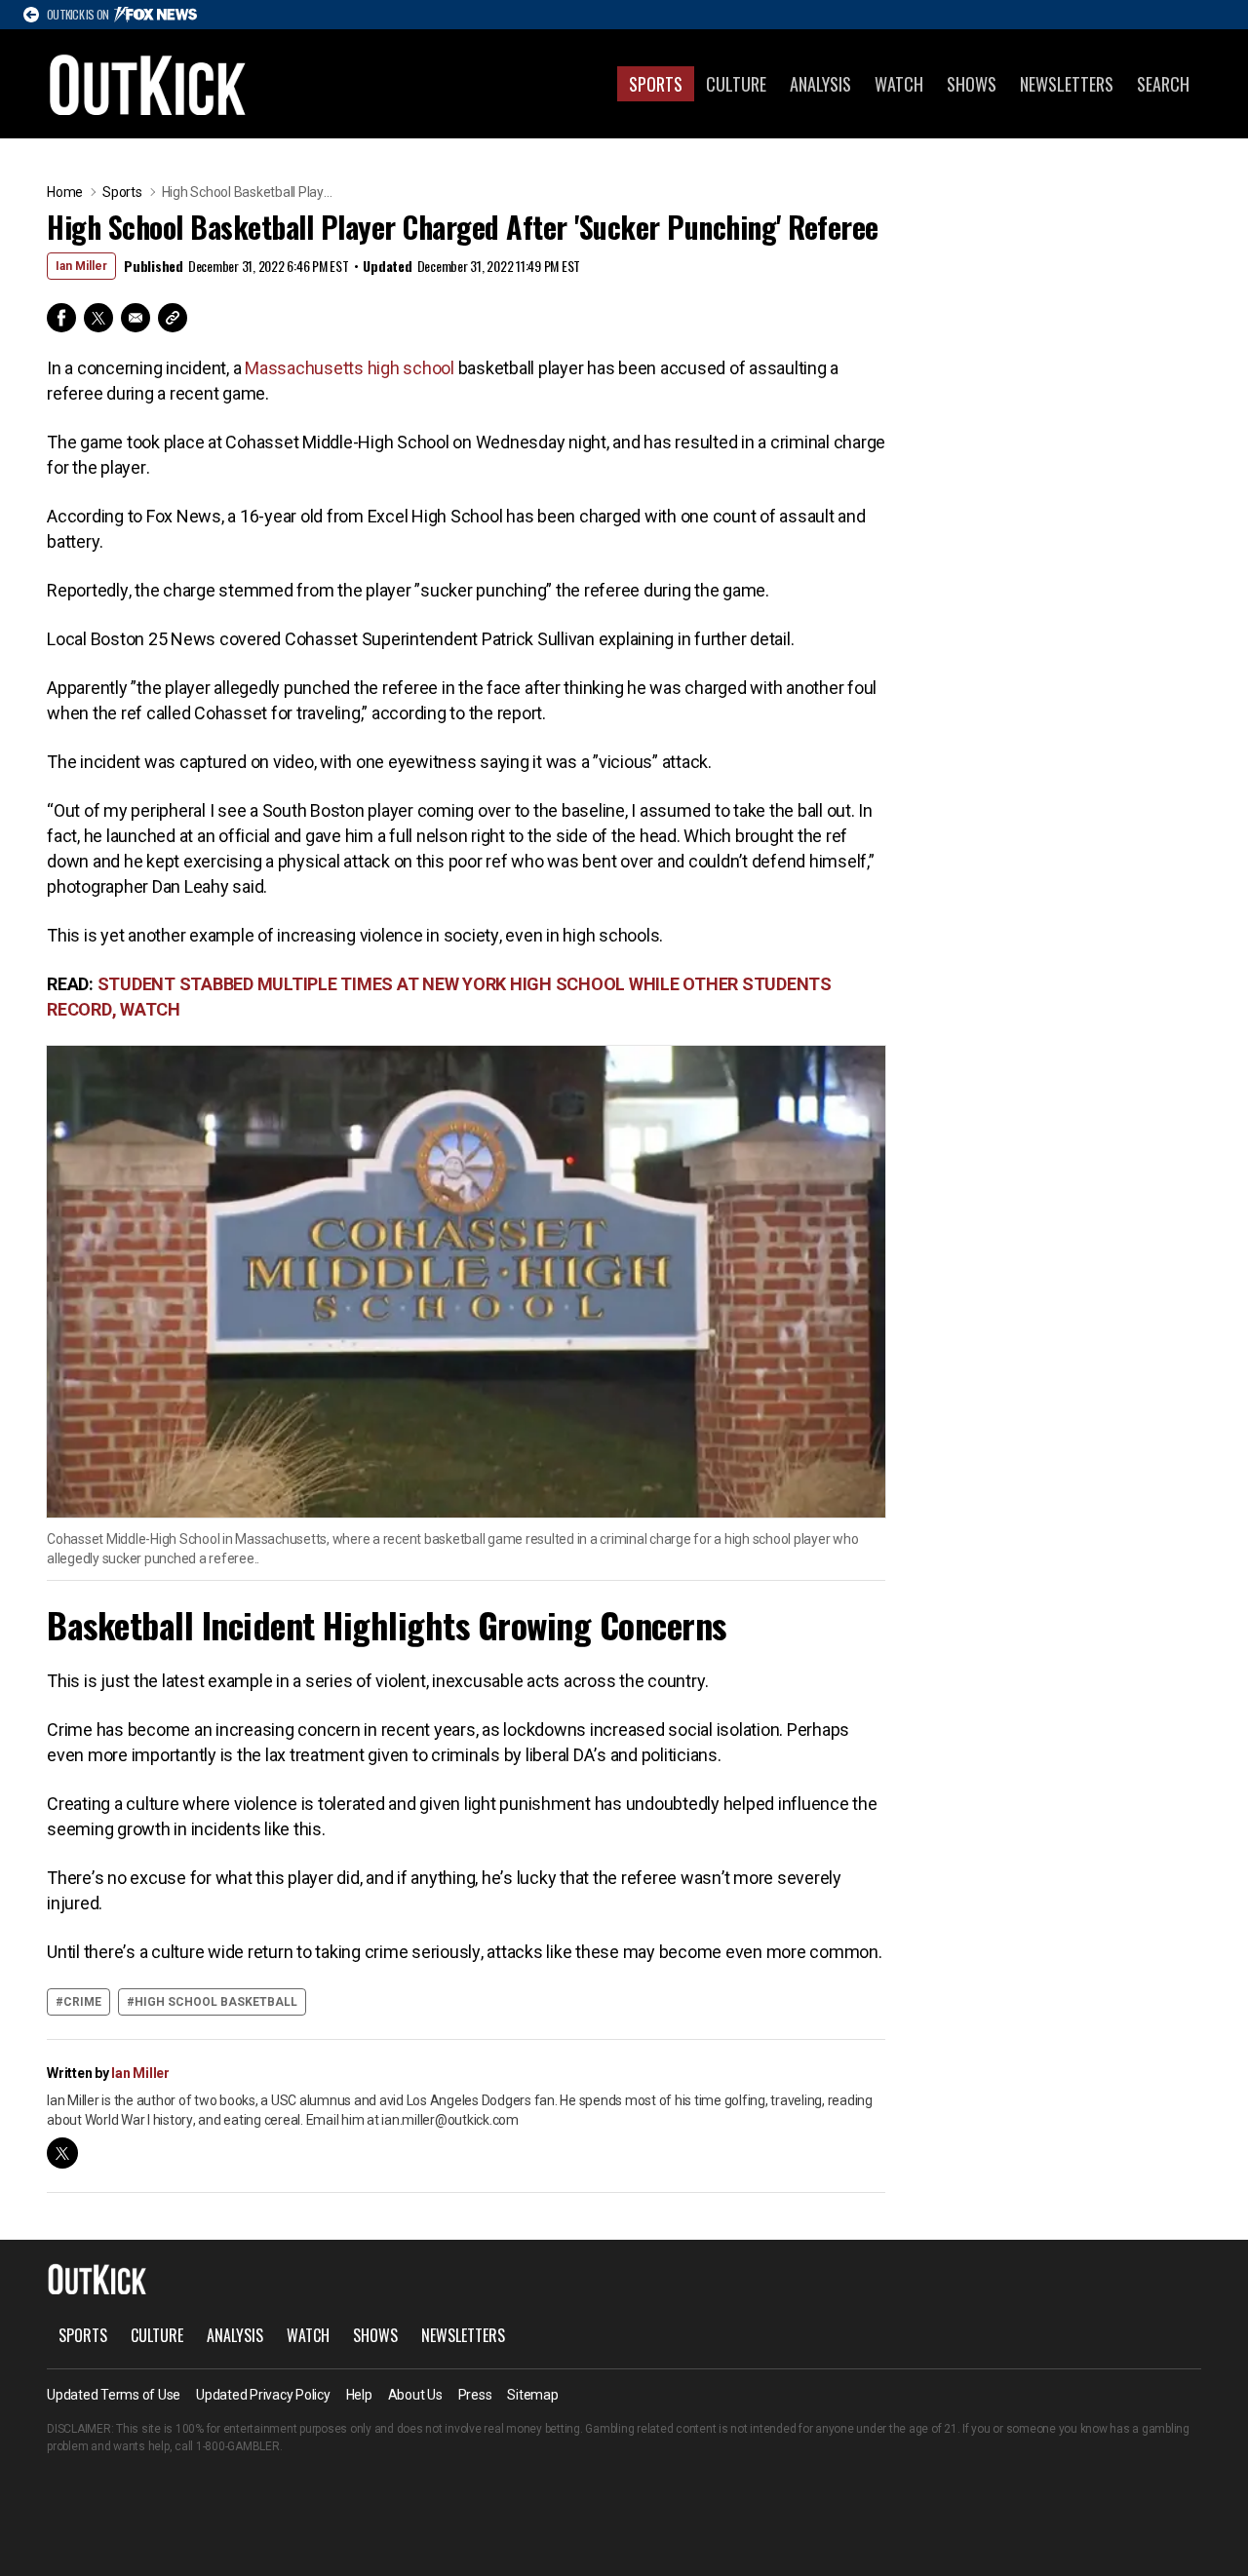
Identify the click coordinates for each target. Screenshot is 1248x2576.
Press (475, 2395)
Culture (736, 84)
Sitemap (532, 2395)
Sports (656, 84)
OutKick (148, 84)
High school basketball (216, 2002)
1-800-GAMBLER (238, 2446)
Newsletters (1067, 84)
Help (359, 2395)
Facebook (61, 318)
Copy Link (173, 318)
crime (82, 2002)
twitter (62, 2153)
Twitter (98, 318)
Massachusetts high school (350, 368)
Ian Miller (81, 266)
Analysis (820, 84)
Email (136, 318)
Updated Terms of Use (114, 2395)
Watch (899, 84)
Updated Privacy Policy (263, 2395)
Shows (972, 84)
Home (65, 192)
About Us (415, 2395)
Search (1163, 84)
